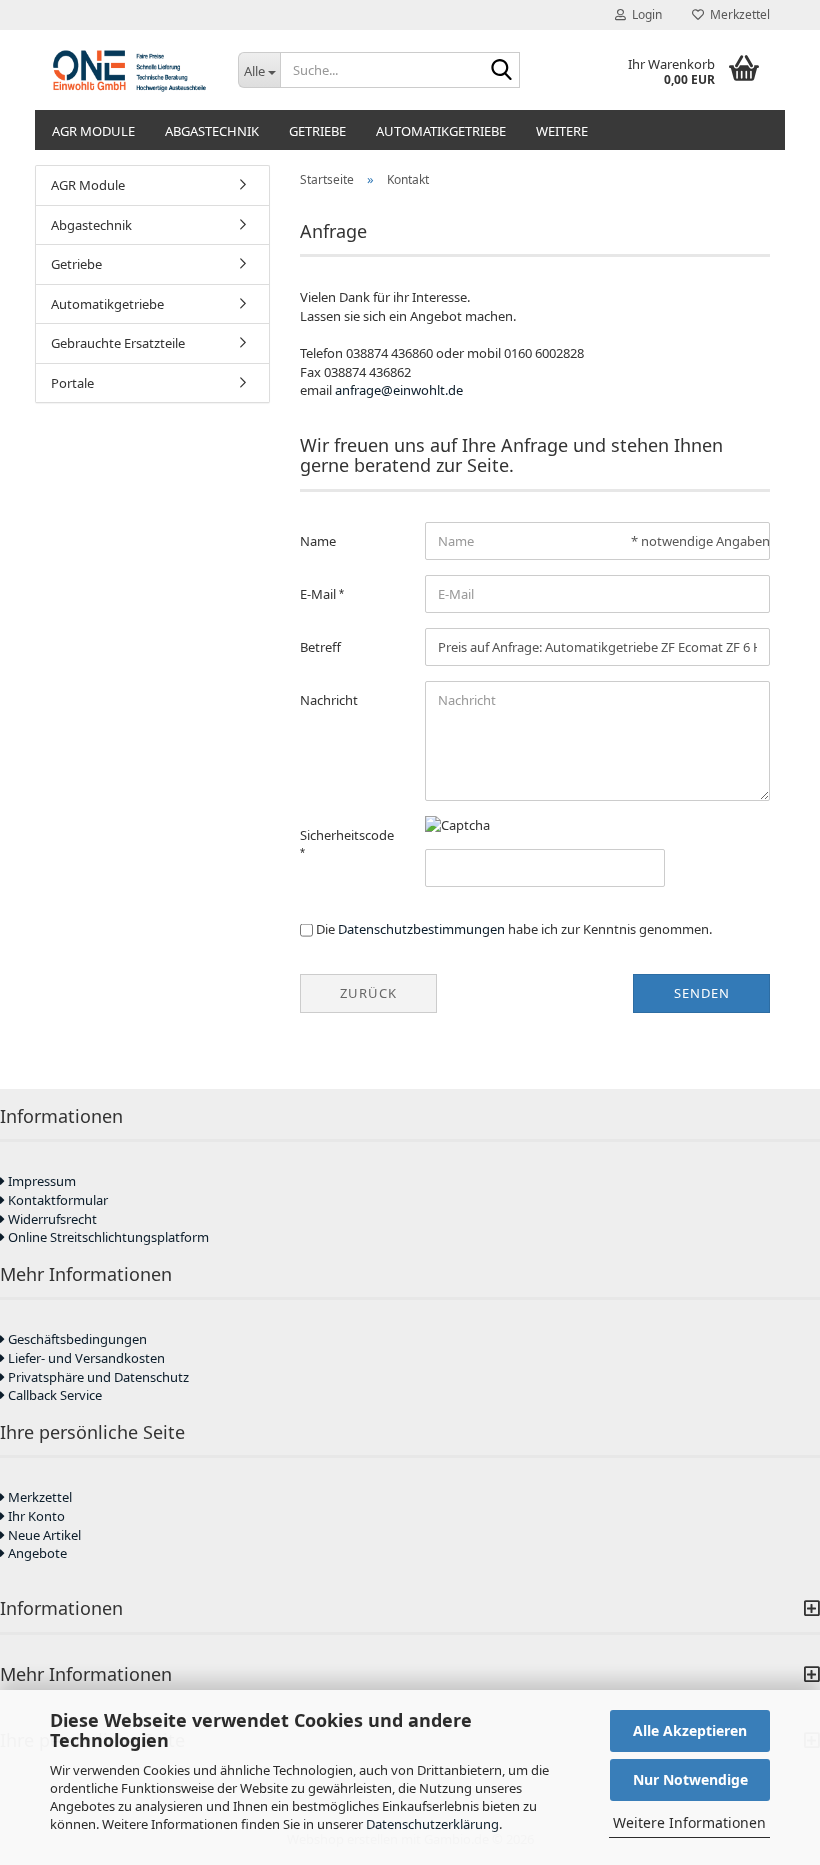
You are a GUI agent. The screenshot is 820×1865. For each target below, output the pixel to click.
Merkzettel (737, 14)
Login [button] (644, 14)
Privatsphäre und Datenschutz (97, 1377)
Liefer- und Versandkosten (85, 1358)
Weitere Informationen (689, 1822)
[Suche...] (501, 71)
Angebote (36, 1553)
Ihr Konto (35, 1516)
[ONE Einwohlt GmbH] (129, 70)
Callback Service (53, 1395)
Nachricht (329, 700)
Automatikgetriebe (441, 131)
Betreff (320, 647)
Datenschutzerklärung (432, 1824)
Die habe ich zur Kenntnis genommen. (514, 929)
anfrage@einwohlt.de (399, 390)
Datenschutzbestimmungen (421, 929)
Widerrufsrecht (51, 1219)
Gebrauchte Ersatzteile (118, 343)
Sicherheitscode (347, 835)
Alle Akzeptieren (690, 1730)
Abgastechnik (212, 131)
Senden (702, 993)
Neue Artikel (43, 1535)
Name (318, 541)
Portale (72, 383)
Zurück (368, 993)
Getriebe (317, 131)
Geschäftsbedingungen (76, 1339)
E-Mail (319, 594)
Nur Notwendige (690, 1779)
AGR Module (93, 131)
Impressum (40, 1181)
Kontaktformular (56, 1200)
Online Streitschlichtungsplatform (107, 1237)
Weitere (562, 131)
